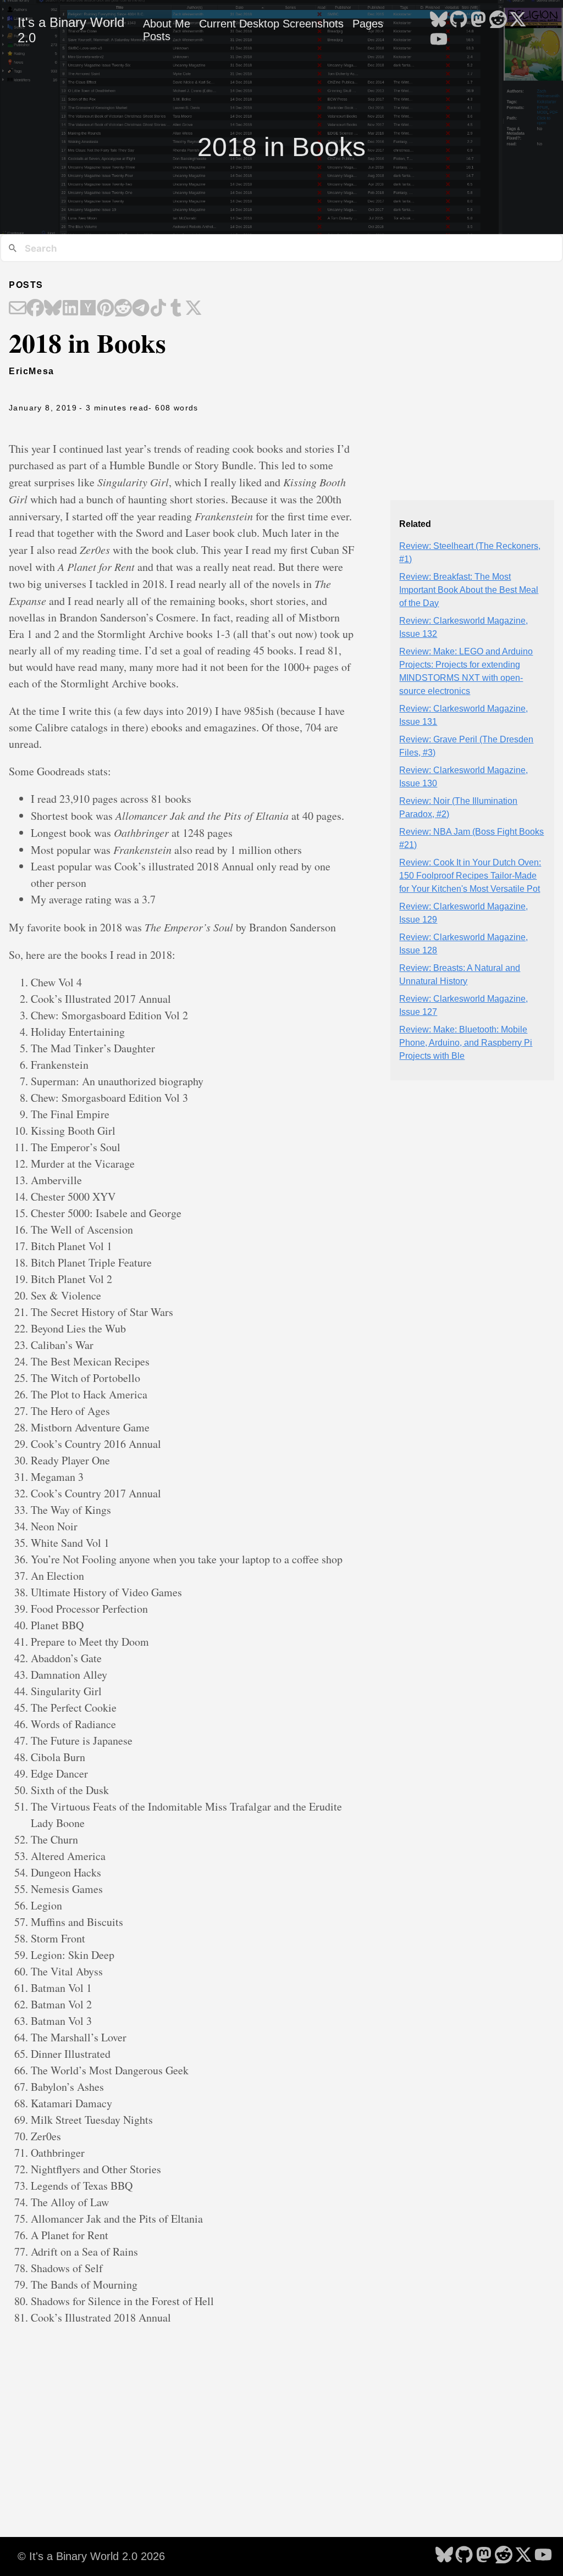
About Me (167, 24)
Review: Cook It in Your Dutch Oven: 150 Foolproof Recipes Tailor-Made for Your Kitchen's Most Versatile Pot (470, 876)
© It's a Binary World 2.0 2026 (91, 2556)
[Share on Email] (18, 309)
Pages (368, 24)
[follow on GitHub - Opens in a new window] (459, 20)
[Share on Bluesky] (53, 309)
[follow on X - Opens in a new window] (518, 20)
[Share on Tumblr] (176, 309)
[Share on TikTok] (158, 309)
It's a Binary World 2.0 (71, 30)
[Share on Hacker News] (88, 309)
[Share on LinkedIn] (70, 309)
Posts (157, 36)
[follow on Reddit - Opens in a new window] (498, 20)
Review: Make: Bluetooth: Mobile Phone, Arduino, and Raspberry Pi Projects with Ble (466, 1043)
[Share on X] (194, 309)
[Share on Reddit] (123, 309)
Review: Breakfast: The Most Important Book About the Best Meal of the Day (469, 590)
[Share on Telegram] (141, 309)
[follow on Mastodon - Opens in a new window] (478, 20)
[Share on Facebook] (35, 309)
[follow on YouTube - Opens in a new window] (439, 40)
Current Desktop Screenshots (271, 24)
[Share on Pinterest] (106, 309)
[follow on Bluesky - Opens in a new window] (439, 20)
